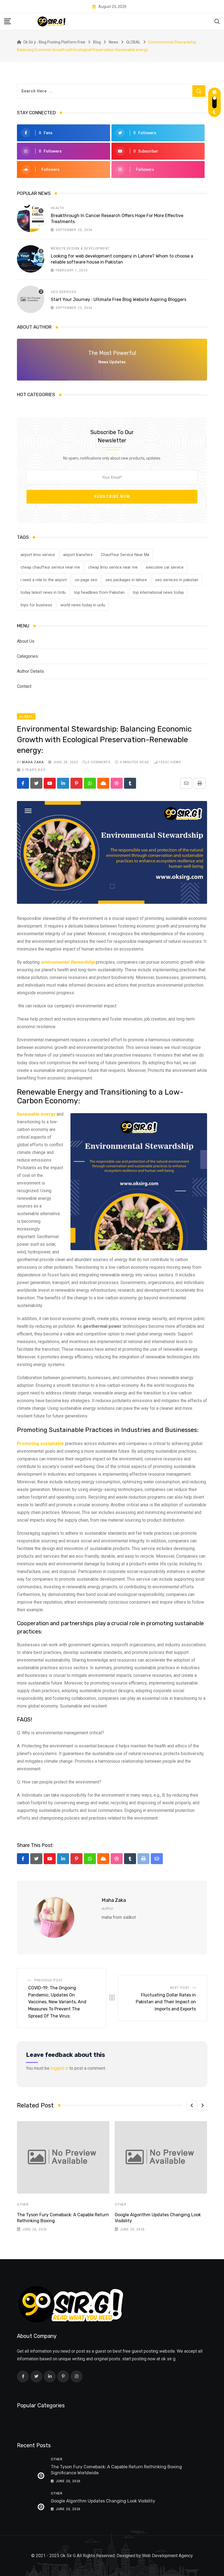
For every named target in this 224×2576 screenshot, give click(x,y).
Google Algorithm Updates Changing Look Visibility (103, 2501)
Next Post (180, 1988)
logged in (59, 2068)
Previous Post (49, 1980)
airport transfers (78, 555)
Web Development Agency (167, 2556)
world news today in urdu (83, 605)
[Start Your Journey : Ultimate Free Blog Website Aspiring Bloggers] (31, 299)
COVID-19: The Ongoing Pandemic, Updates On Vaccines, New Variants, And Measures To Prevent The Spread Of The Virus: (57, 2002)
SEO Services (64, 292)
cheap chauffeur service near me (50, 567)
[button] (192, 2105)
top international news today (158, 592)
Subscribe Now (112, 496)
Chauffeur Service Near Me (125, 555)
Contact (24, 686)
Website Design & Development (80, 248)
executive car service (165, 567)
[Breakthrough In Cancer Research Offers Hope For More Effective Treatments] (31, 218)
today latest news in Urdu (43, 592)
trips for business (36, 605)
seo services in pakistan (177, 580)
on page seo (86, 580)
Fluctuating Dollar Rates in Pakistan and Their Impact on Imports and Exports (166, 2002)
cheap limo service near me (113, 567)
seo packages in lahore (126, 580)
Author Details (30, 671)
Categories (27, 656)
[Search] (217, 21)
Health (58, 208)
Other (23, 2204)
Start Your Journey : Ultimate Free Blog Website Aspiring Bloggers (119, 299)
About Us (26, 641)
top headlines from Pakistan (99, 592)
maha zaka (33, 762)
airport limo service (38, 555)
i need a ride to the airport (44, 580)
